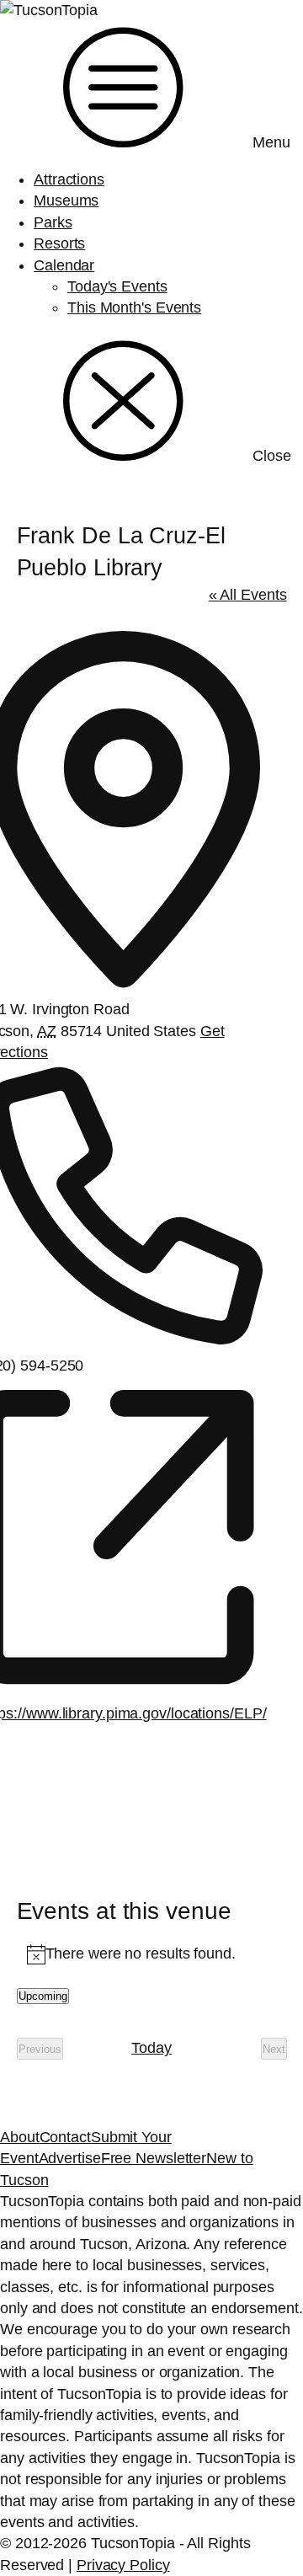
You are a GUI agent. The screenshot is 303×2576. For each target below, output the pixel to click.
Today (151, 2048)
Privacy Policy (123, 2565)
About (20, 2137)
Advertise (70, 2158)
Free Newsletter (154, 2158)
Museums (66, 200)
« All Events (248, 595)
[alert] (152, 1954)
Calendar (64, 265)
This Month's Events (134, 307)
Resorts (59, 243)
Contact (65, 2137)
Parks (53, 222)
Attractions (69, 179)
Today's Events (117, 286)
